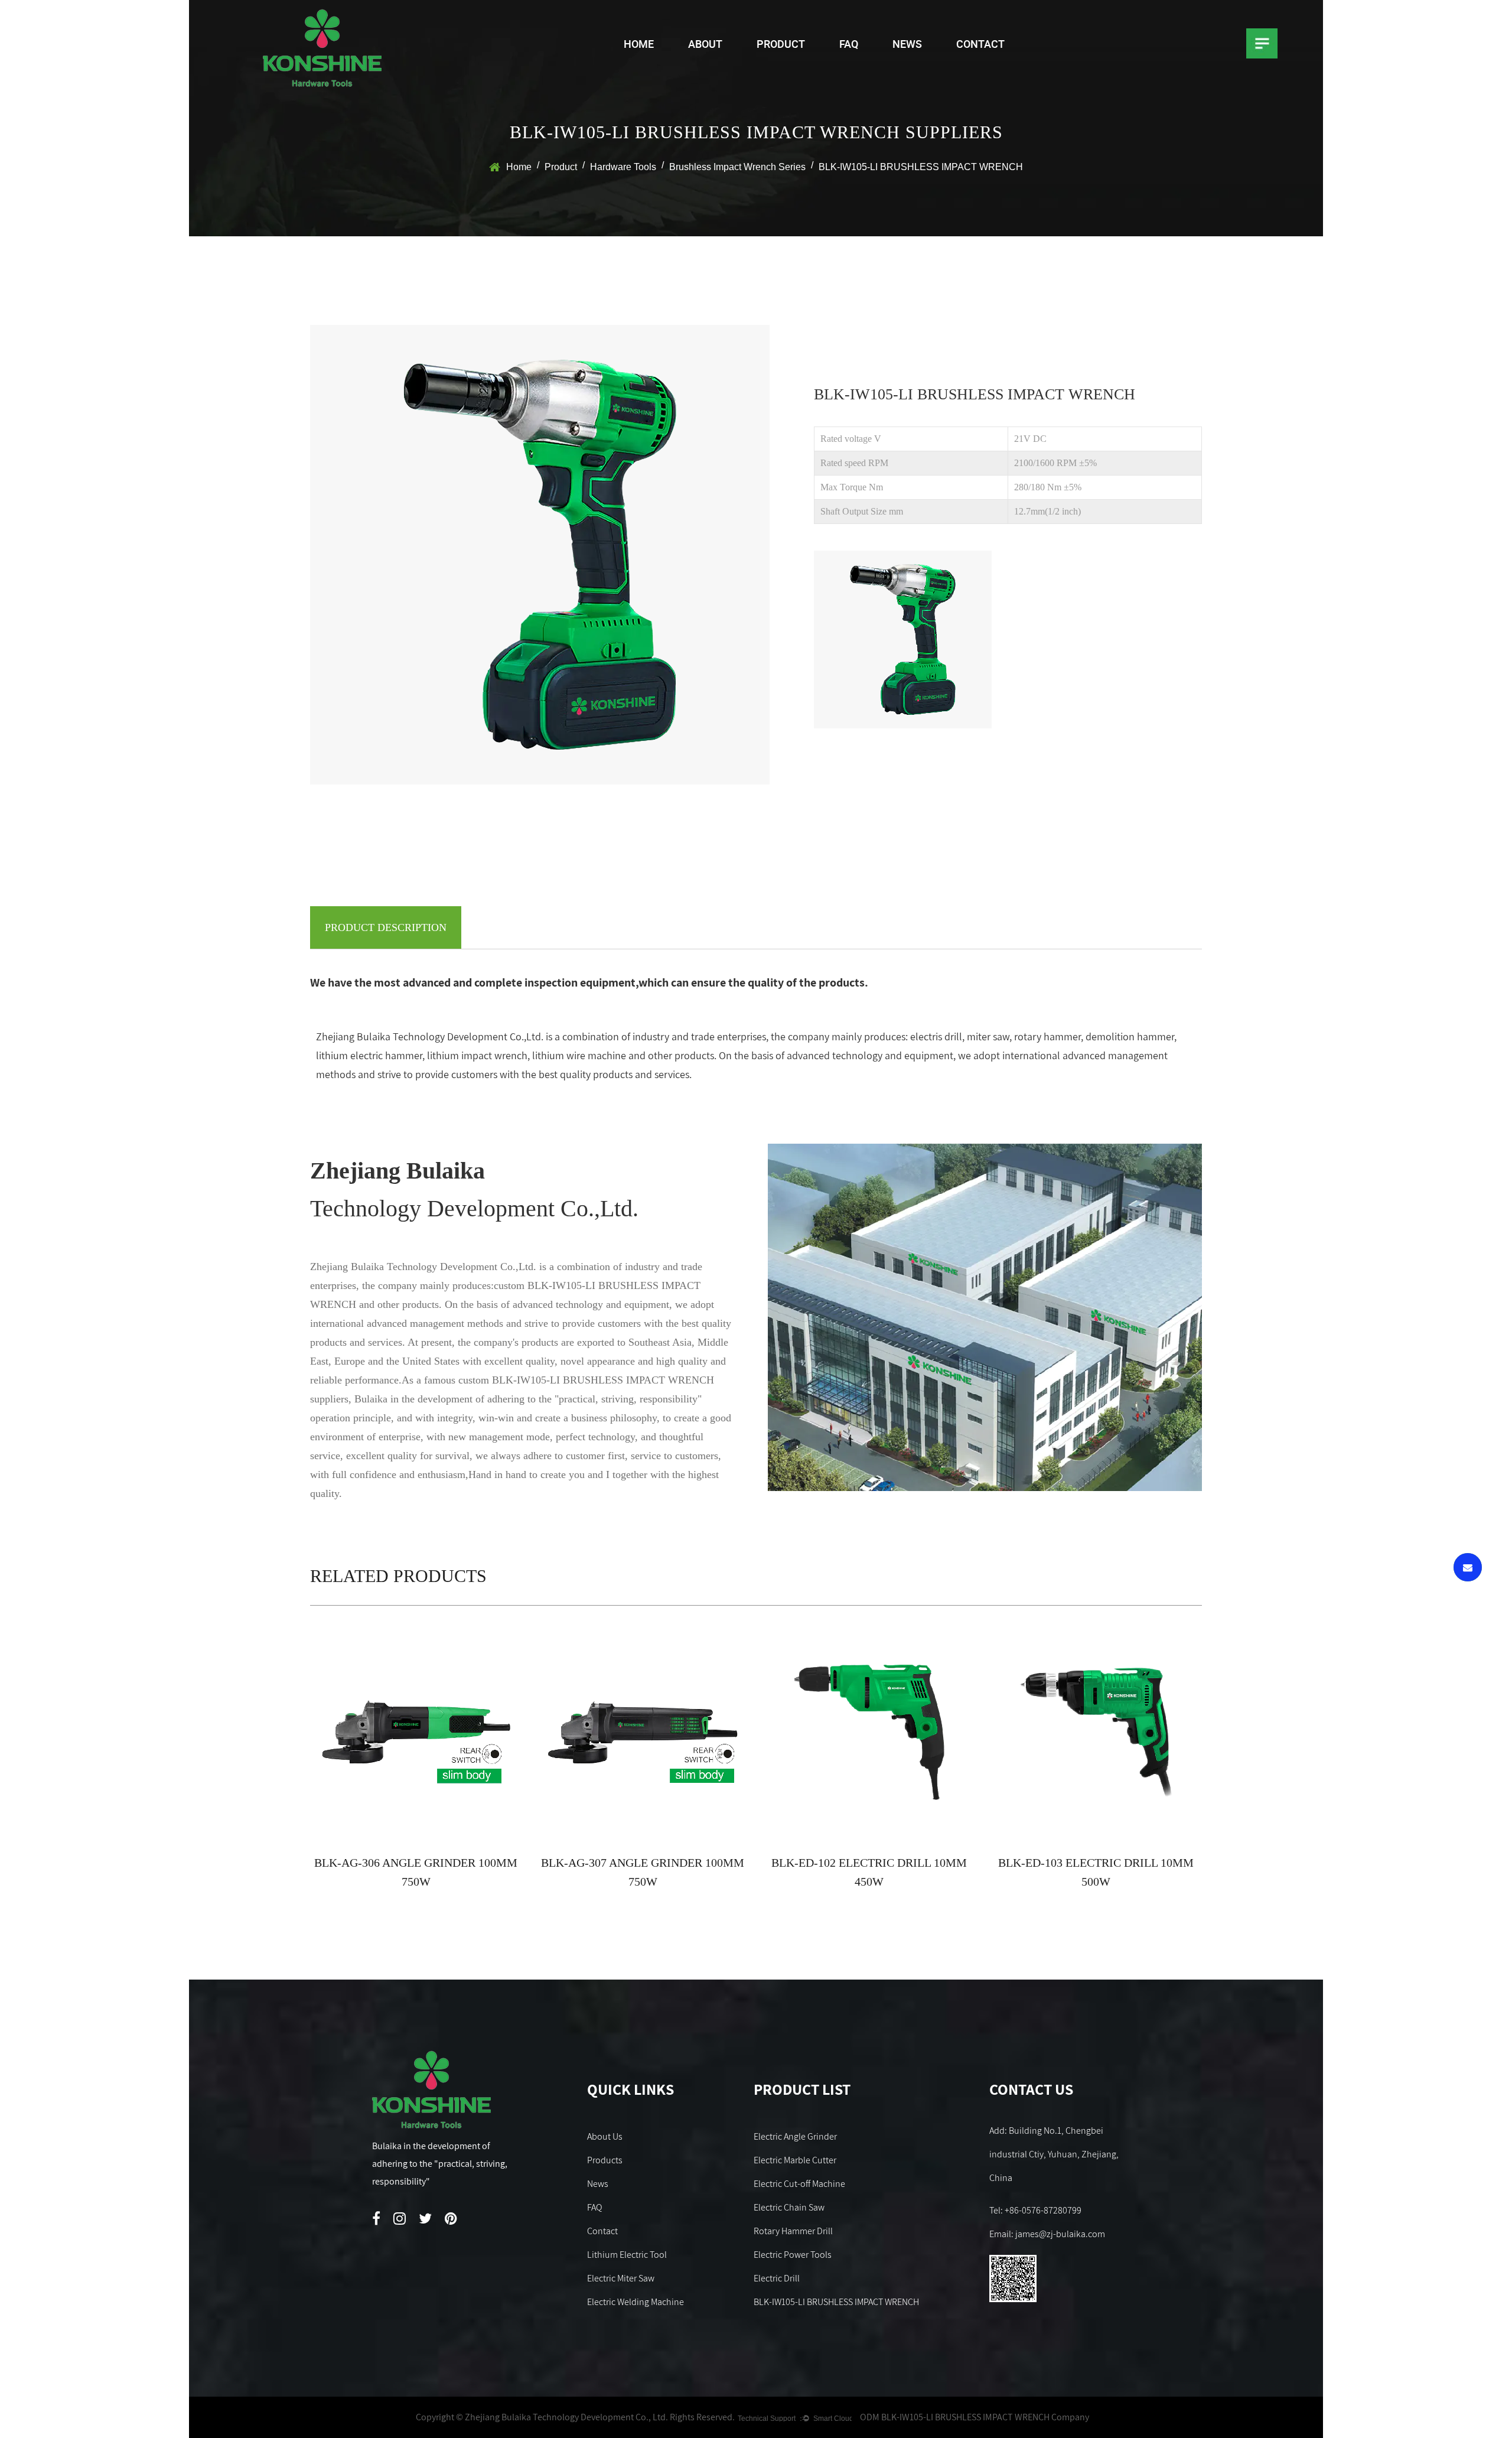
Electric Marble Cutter (795, 2160)
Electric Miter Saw (621, 2278)
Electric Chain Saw (789, 2207)
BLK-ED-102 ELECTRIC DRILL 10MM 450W (869, 1872)
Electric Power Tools (793, 2255)
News (907, 44)
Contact (980, 44)
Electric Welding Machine (636, 2302)
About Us (605, 2136)
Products (605, 2160)
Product (781, 44)
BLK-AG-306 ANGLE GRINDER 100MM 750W (416, 1872)
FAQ (849, 44)
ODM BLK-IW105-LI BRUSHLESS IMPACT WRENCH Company (975, 2417)
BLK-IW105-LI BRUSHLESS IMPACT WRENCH (836, 2302)
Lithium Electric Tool (627, 2255)
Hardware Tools (623, 167)
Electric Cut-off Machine (799, 2184)
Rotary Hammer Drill (793, 2231)
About (705, 44)
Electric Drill (777, 2278)
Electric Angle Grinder (795, 2136)
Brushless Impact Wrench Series (737, 167)
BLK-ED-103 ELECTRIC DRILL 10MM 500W (1096, 1872)
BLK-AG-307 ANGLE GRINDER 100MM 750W (643, 1872)
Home (639, 44)
